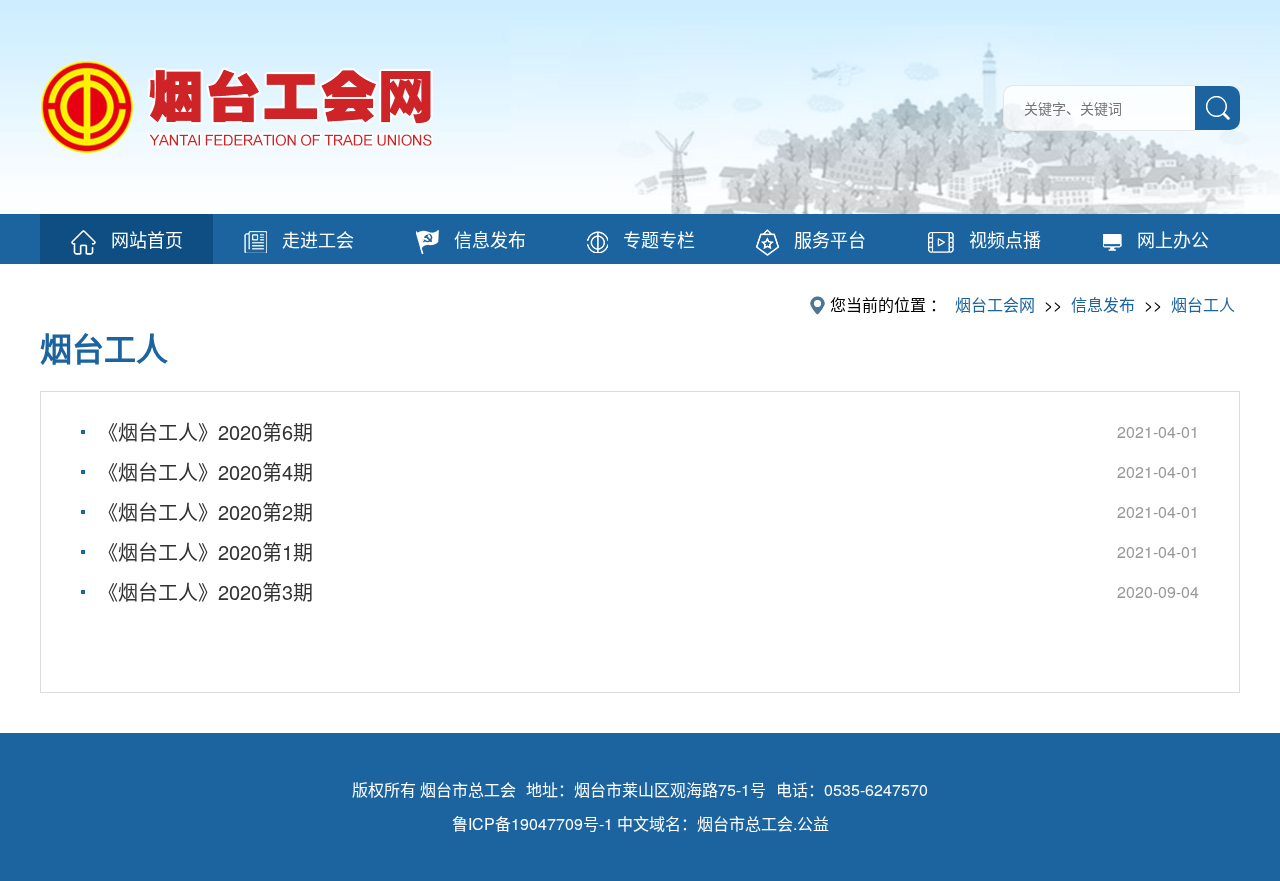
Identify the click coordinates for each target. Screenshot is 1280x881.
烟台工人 (1203, 304)
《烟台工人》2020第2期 (205, 511)
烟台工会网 (995, 304)
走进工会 (318, 239)
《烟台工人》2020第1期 (205, 551)
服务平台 (830, 239)
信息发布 (490, 239)
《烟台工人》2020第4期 (205, 471)
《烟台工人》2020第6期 (205, 431)
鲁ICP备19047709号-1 (532, 823)
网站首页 (147, 239)
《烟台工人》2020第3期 (205, 591)
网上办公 (1173, 239)
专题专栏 (659, 239)
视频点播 (1005, 239)
